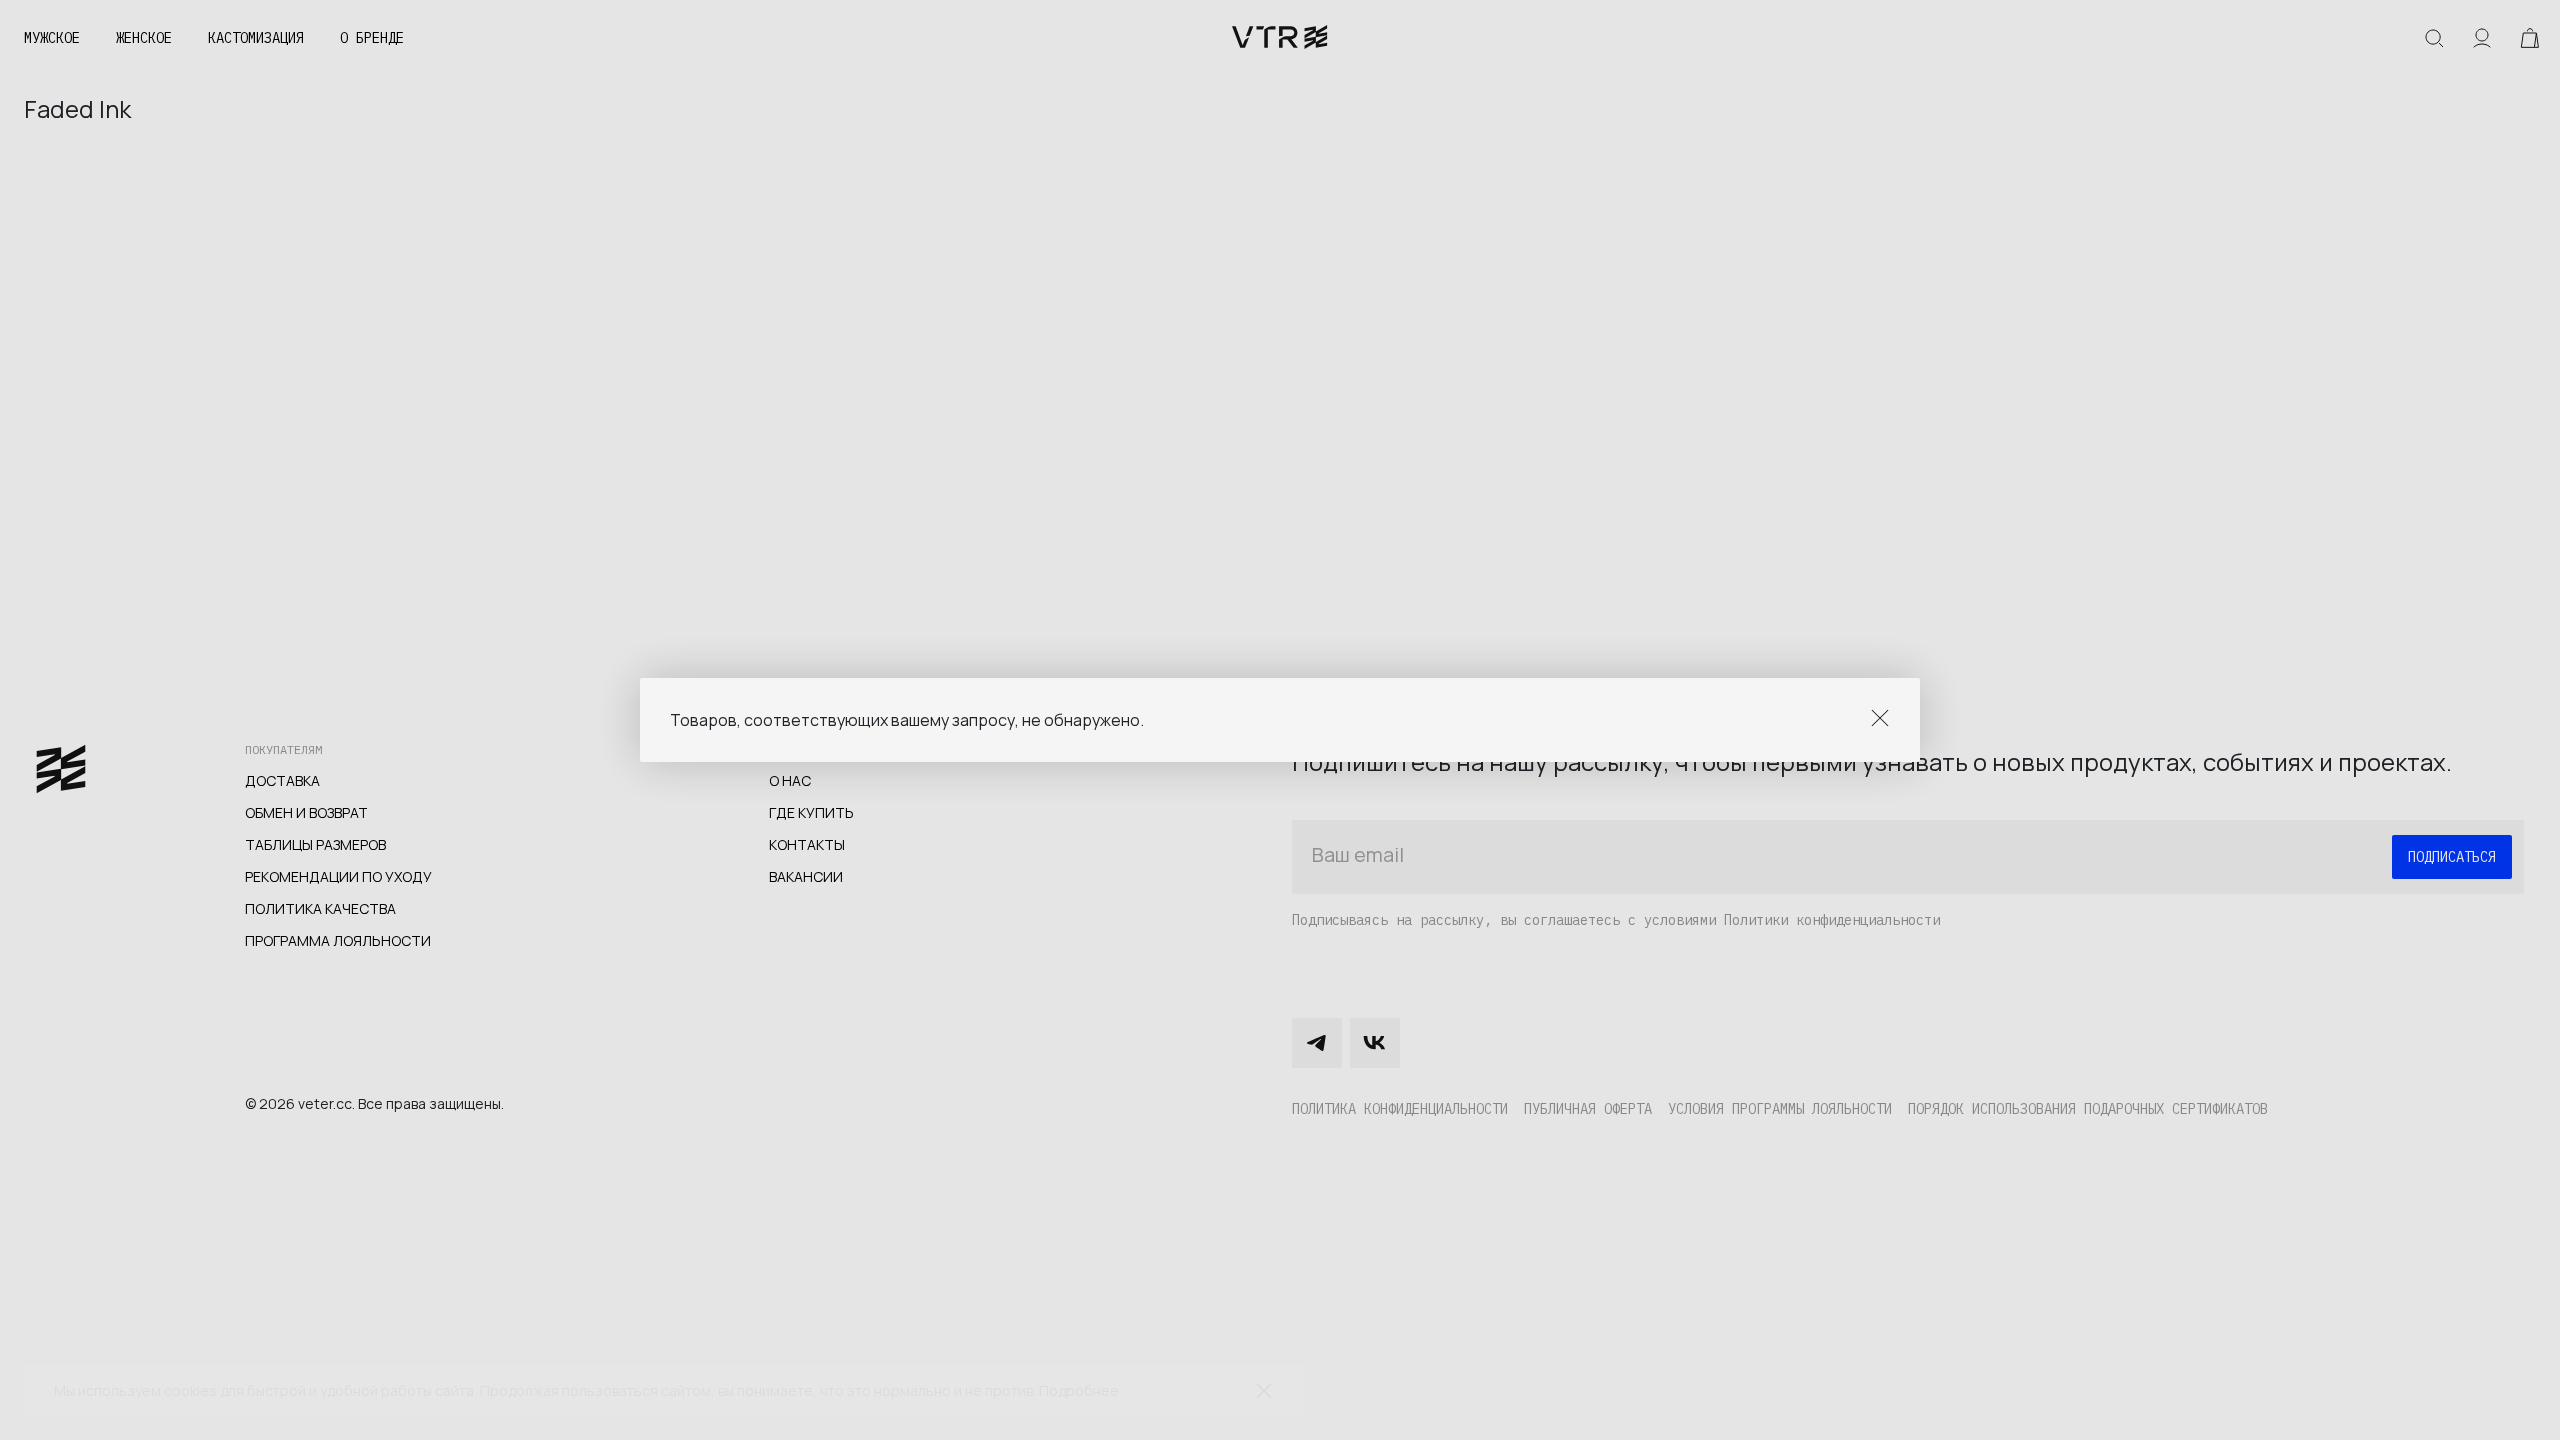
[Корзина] (2530, 38)
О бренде (372, 38)
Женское (144, 38)
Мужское (52, 38)
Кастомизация (256, 38)
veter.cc (1280, 38)
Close (1880, 718)
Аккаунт (2482, 38)
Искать (2434, 38)
